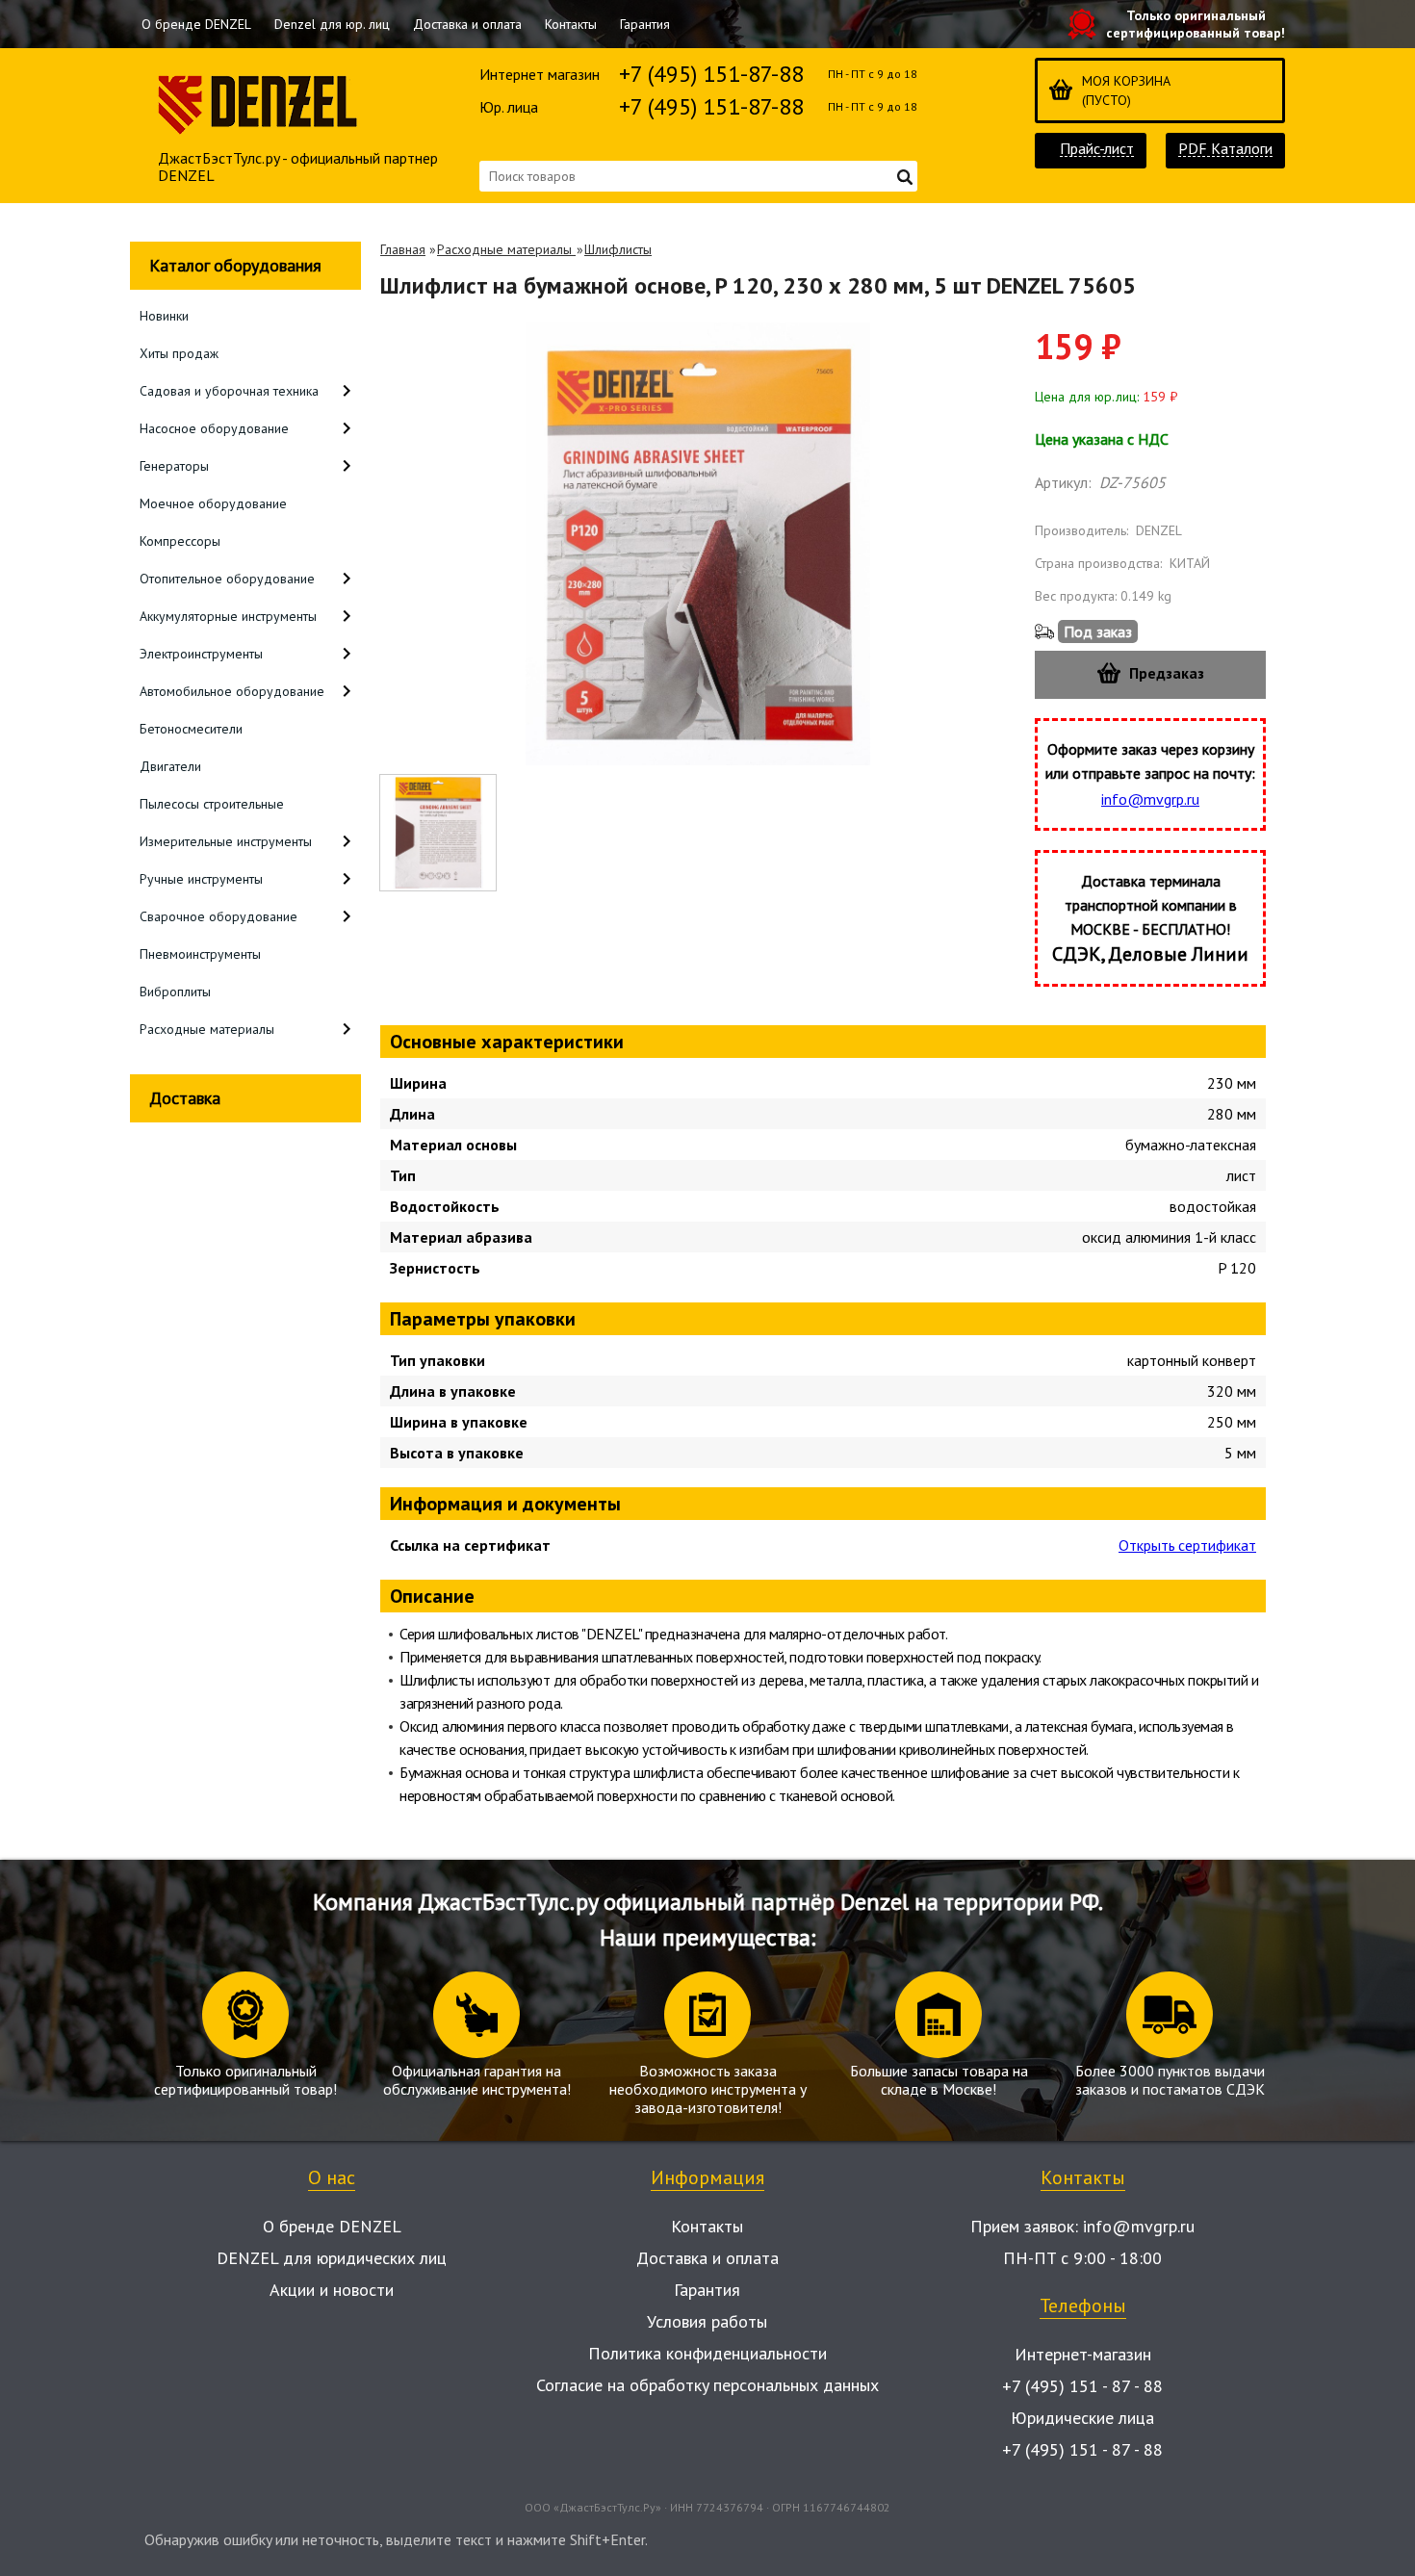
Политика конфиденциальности (707, 2353)
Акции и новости (332, 2290)
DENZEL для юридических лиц (332, 2258)
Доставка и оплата (467, 24)
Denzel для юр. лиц (332, 24)
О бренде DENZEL (196, 24)
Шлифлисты (618, 249)
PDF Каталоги (1225, 149)
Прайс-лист (1097, 149)
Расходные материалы (506, 249)
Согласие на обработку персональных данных (707, 2385)
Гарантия (645, 24)
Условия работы (707, 2321)
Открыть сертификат (1187, 1545)
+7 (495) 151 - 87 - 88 (1082, 2386)
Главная (403, 249)
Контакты (571, 24)
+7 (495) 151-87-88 (711, 74)
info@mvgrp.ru (1150, 799)
